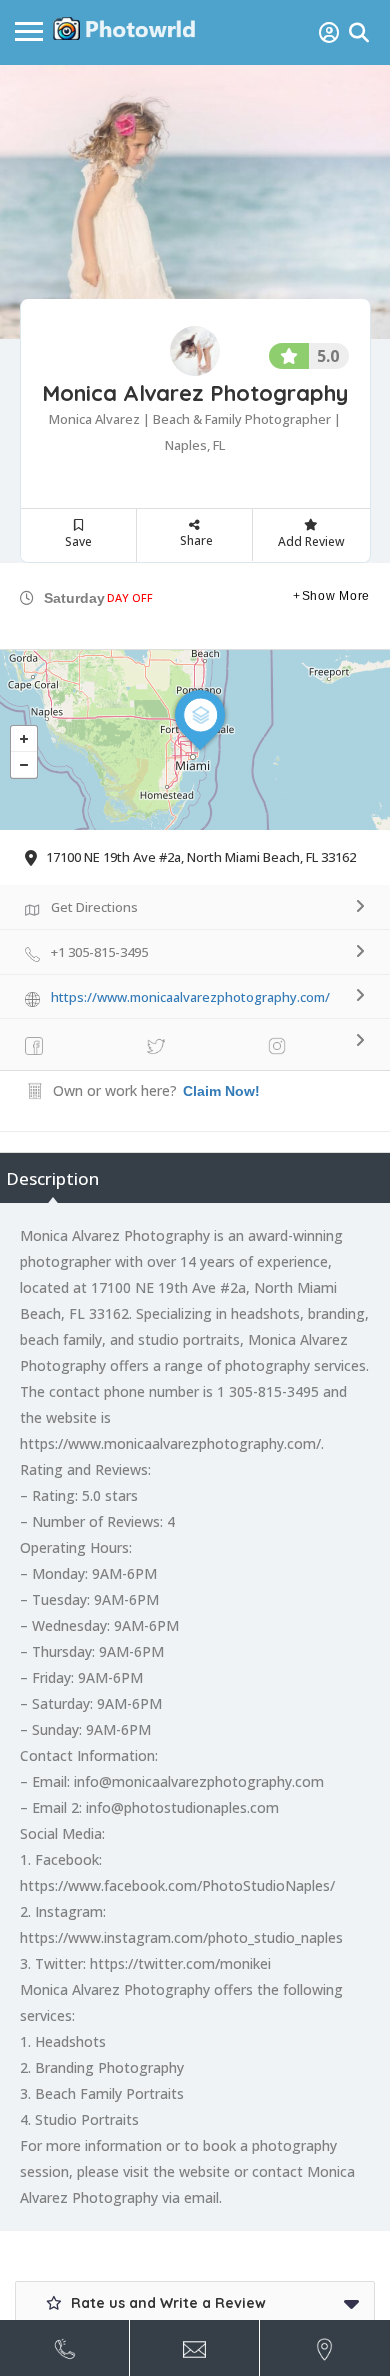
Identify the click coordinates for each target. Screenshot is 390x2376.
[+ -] (195, 740)
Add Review (311, 541)
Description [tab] (52, 1178)
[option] (195, 202)
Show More (336, 596)
